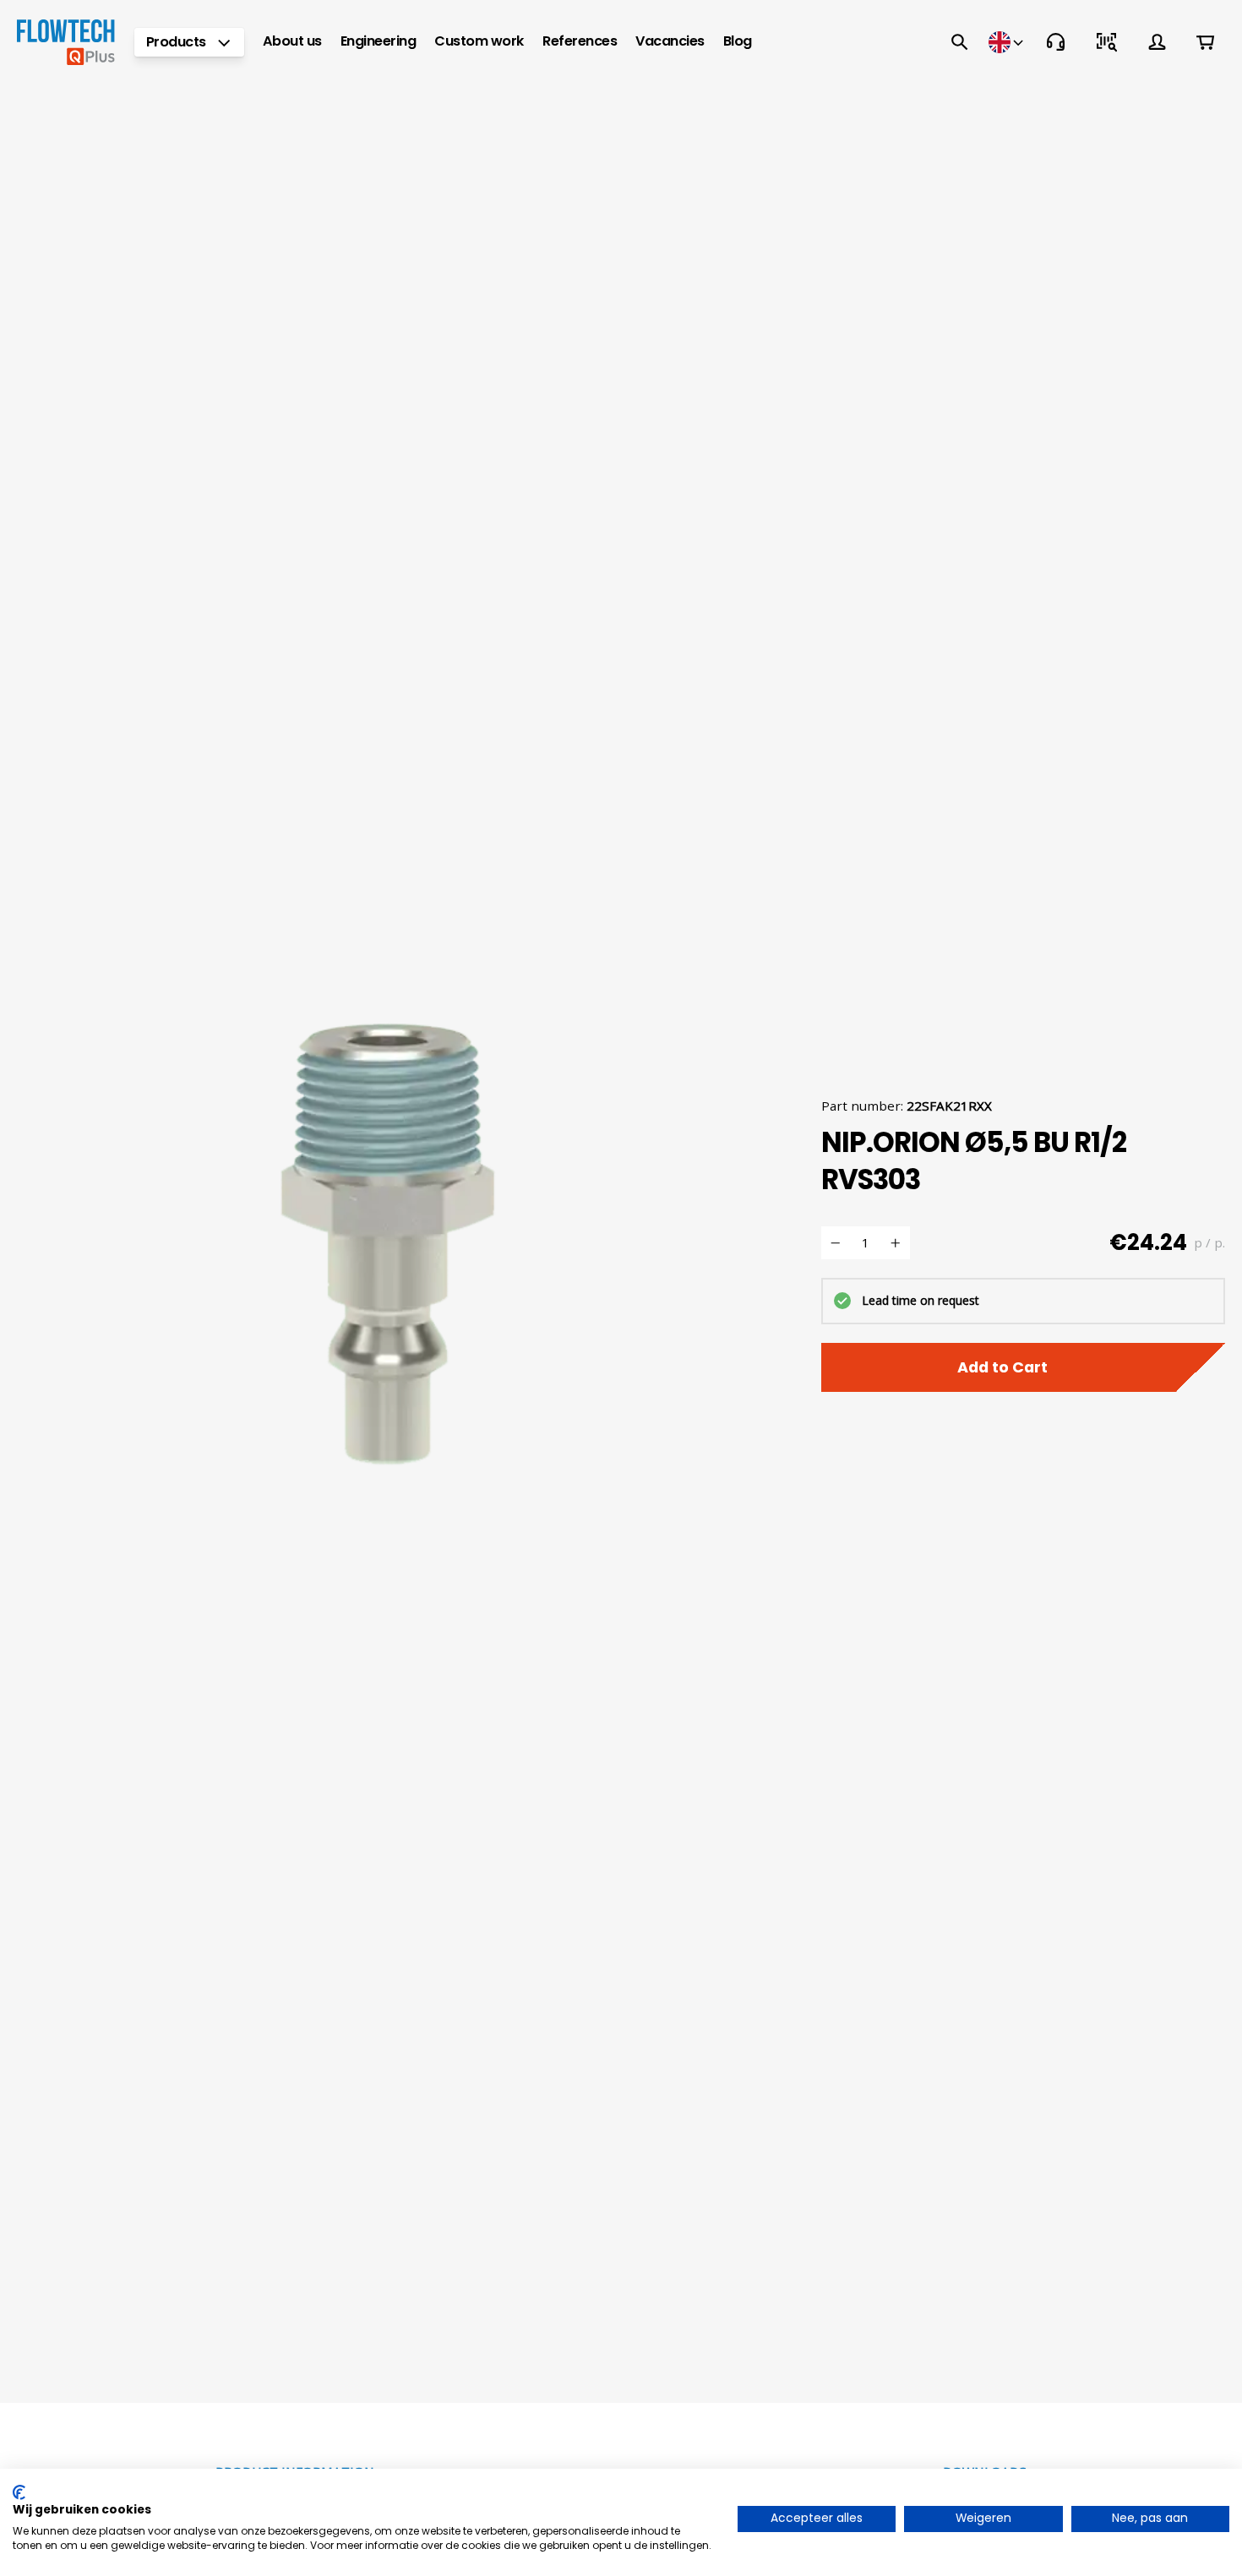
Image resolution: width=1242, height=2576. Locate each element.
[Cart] (1205, 42)
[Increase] (896, 1243)
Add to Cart (1002, 1367)
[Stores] (1008, 42)
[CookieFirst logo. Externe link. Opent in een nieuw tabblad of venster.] (19, 2492)
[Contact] (1056, 42)
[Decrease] (836, 1243)
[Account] (1158, 42)
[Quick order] (1107, 42)
